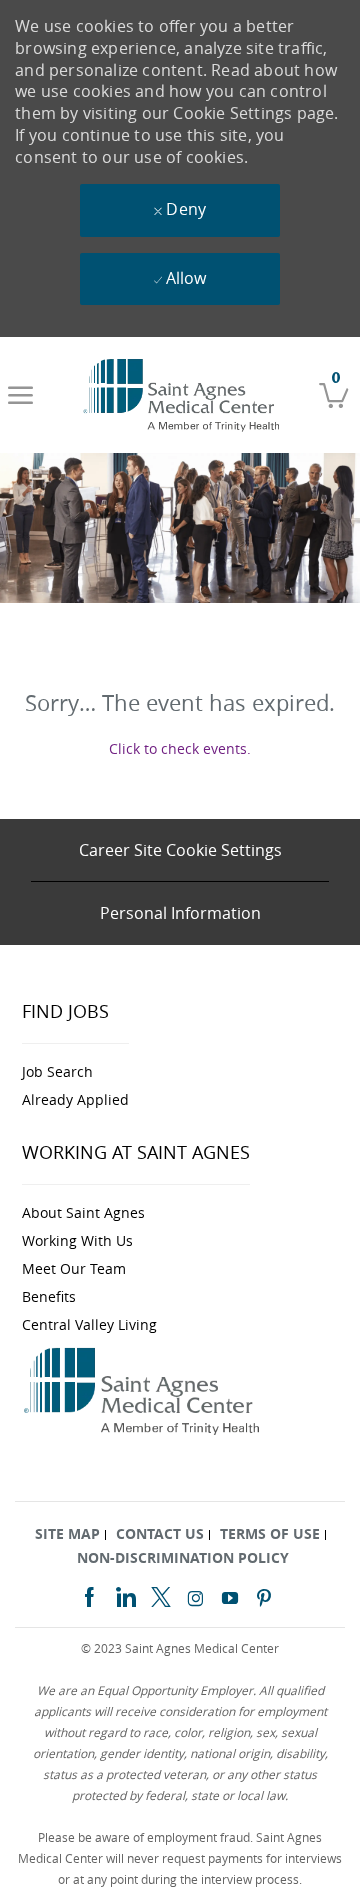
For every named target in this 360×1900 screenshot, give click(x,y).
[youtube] (230, 1595)
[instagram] (196, 1595)
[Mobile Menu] (20, 395)
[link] (183, 395)
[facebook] (89, 1594)
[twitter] (161, 1594)
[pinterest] (264, 1595)
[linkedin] (125, 1594)
